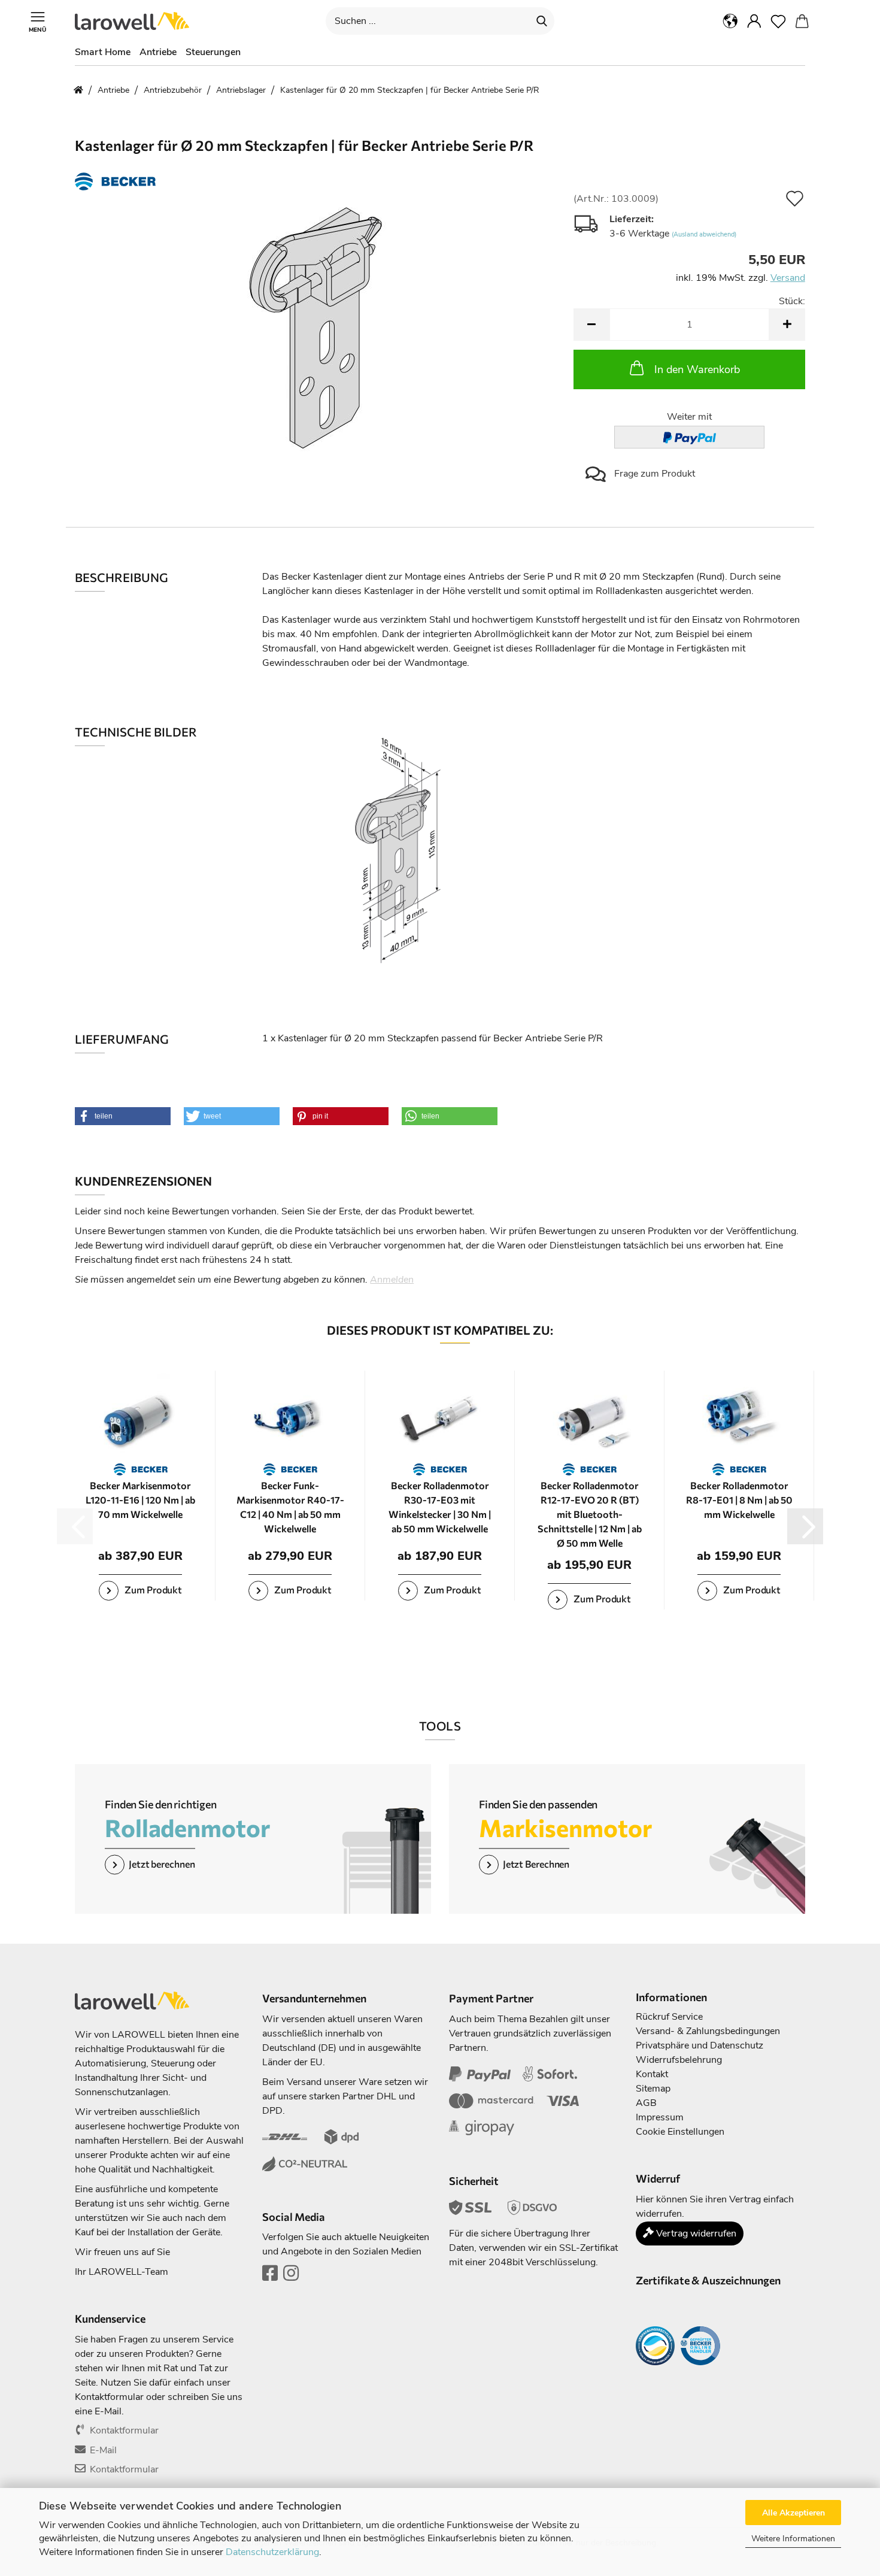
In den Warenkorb (697, 369)
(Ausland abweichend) (704, 234)
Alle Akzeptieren (793, 2513)
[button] (730, 21)
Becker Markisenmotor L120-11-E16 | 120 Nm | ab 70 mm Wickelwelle (140, 1500)
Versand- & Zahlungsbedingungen (708, 2031)
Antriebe (158, 52)
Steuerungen (213, 52)
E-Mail (103, 2450)
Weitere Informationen (793, 2539)
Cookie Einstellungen (680, 2132)
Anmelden (392, 1280)
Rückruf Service (669, 2017)
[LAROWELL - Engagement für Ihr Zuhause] (136, 21)
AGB (646, 2103)
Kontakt (652, 2074)
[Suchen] (542, 21)
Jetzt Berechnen (536, 1864)
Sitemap (653, 2089)
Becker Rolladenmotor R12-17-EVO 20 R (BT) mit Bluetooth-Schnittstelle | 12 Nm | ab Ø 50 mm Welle (590, 1514)
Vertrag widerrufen (695, 2233)
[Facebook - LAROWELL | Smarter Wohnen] (270, 2277)
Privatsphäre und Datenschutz (700, 2045)
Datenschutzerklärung (272, 2552)
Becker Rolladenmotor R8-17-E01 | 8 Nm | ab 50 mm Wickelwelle (739, 1500)
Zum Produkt (152, 1589)
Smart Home (103, 52)
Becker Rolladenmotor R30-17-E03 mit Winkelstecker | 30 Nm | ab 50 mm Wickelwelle (440, 1507)
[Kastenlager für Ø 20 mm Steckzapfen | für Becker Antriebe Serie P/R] (315, 328)
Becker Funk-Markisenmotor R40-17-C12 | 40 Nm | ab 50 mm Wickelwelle (290, 1507)
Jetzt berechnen (162, 1864)
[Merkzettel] (778, 21)
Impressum (660, 2117)
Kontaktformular (124, 2430)
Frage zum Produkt (653, 474)
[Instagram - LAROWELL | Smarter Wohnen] (291, 2277)
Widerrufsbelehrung (679, 2060)
